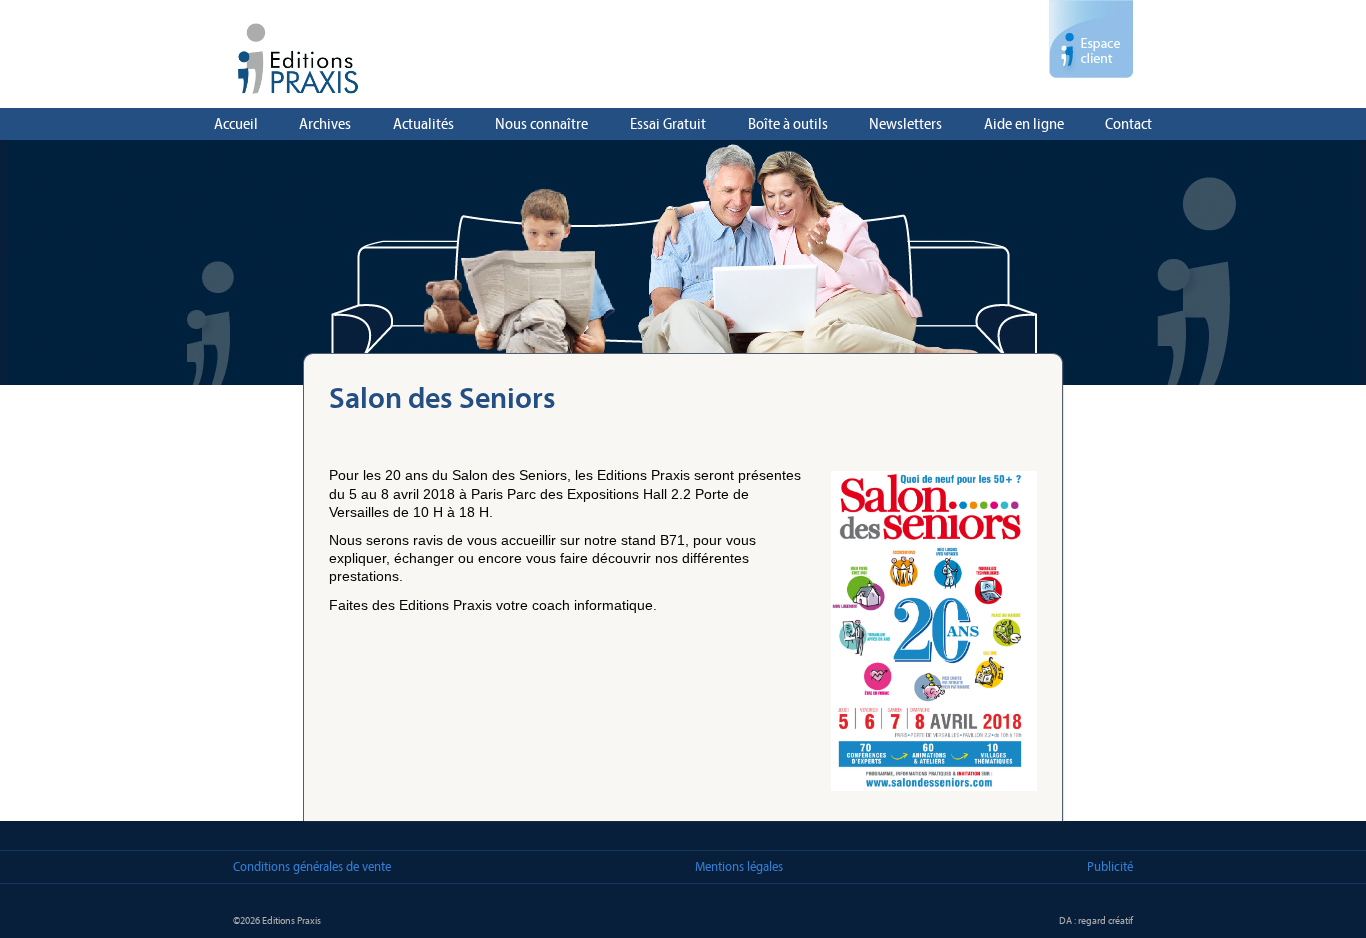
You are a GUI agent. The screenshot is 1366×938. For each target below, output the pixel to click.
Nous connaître (541, 124)
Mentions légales (739, 866)
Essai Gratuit (668, 124)
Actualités (423, 124)
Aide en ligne (1024, 124)
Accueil (236, 124)
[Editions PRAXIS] (683, 64)
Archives (325, 124)
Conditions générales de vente (312, 866)
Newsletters (905, 124)
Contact (1128, 124)
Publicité (1110, 866)
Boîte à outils (788, 124)
